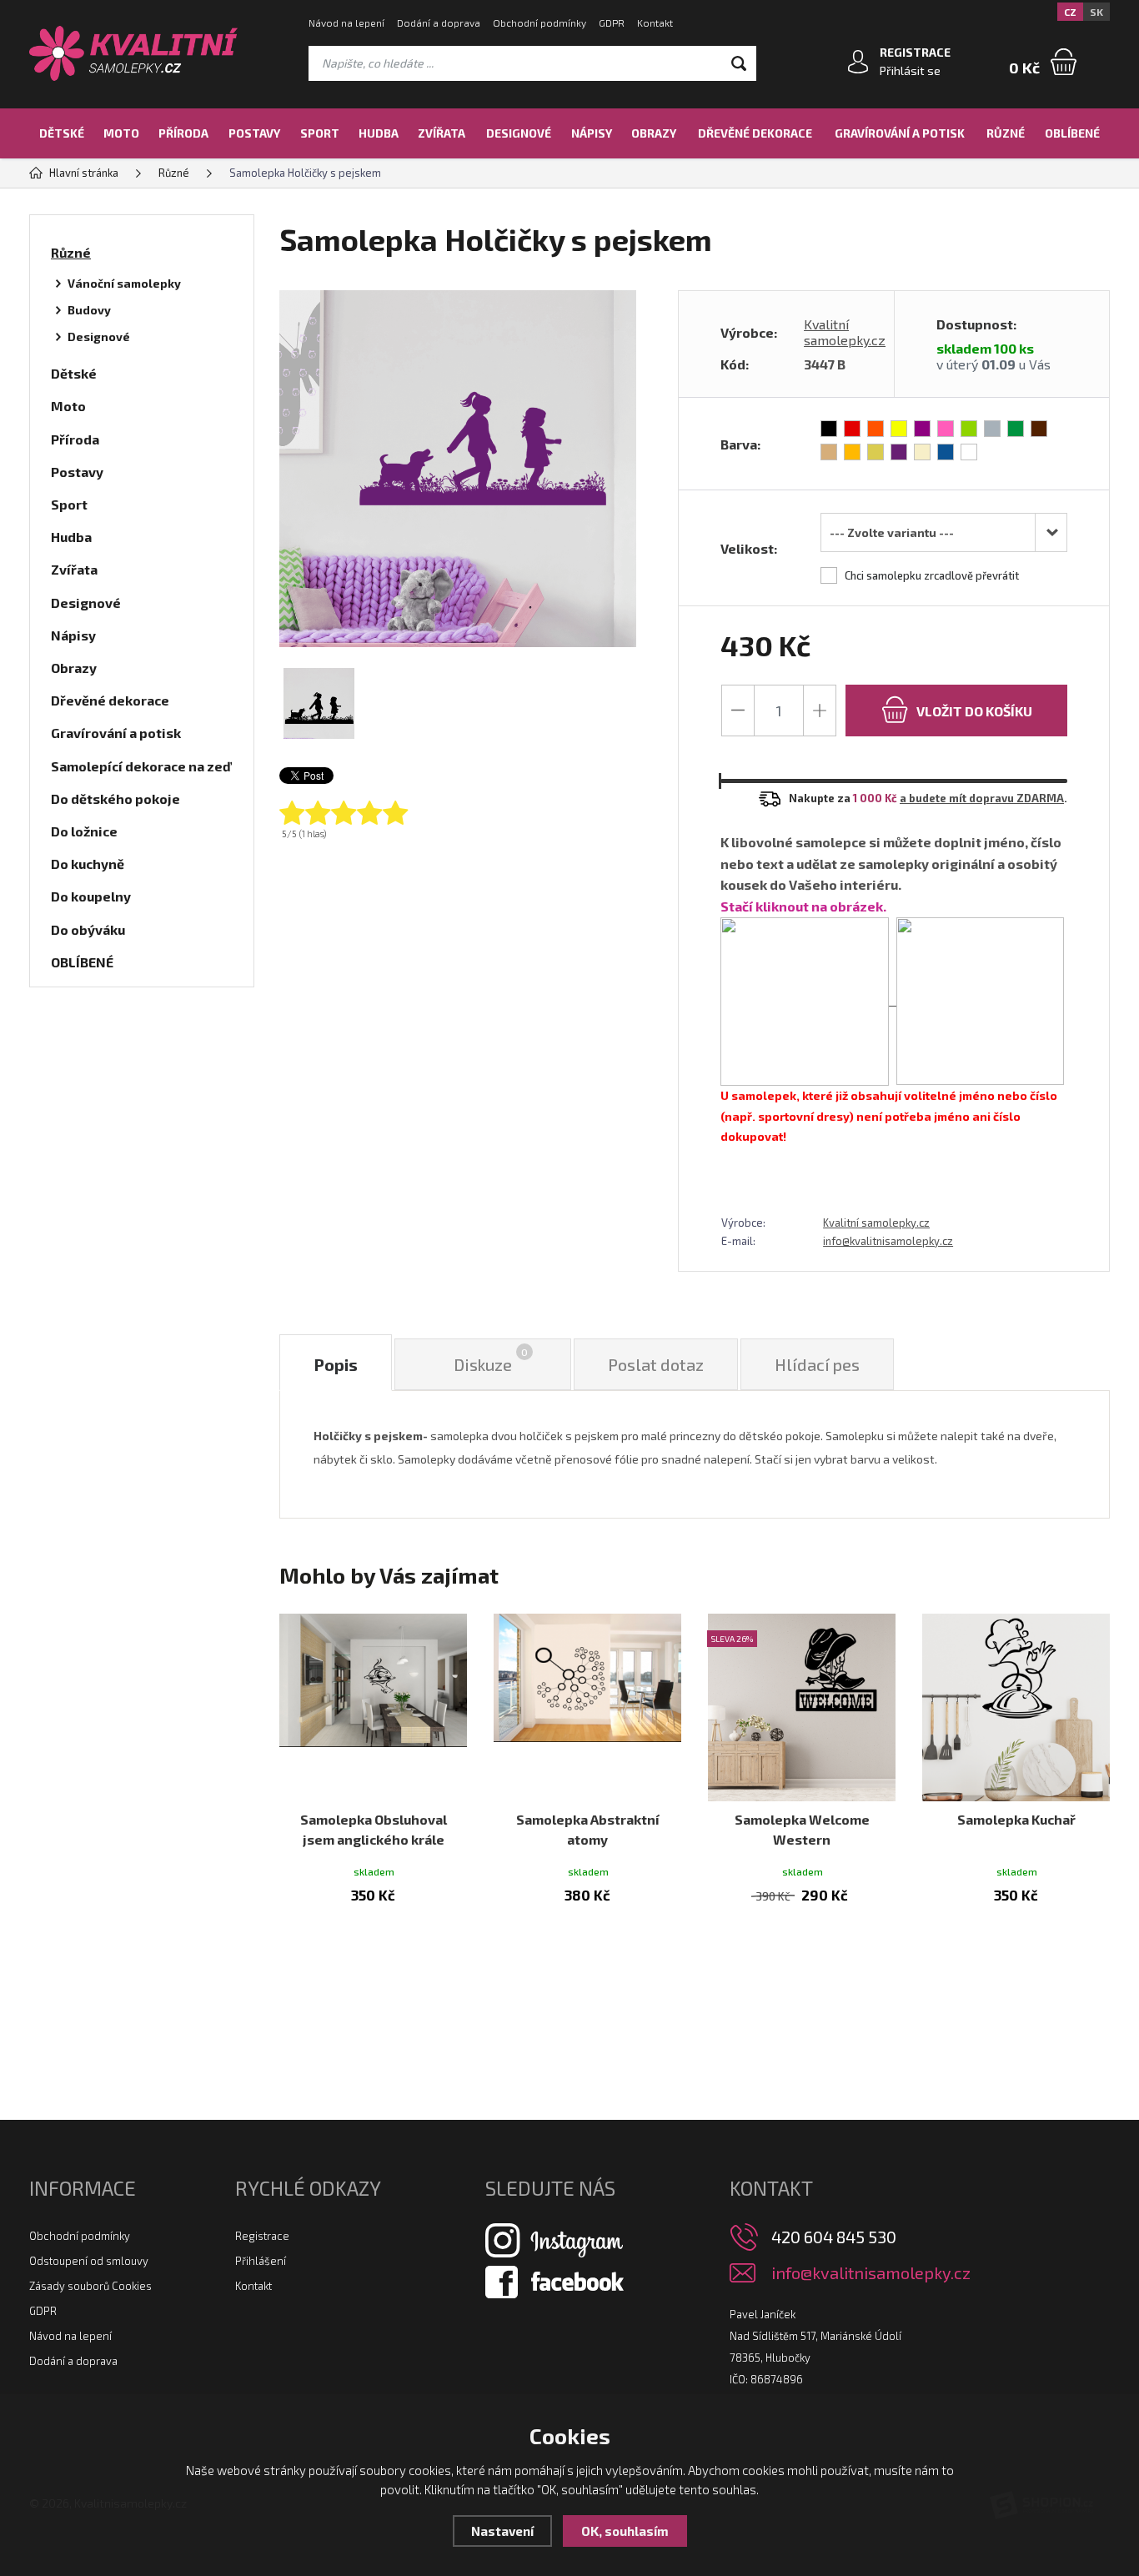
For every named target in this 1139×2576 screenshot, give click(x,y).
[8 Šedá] (992, 429)
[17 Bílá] (969, 452)
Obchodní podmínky (539, 23)
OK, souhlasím (625, 2531)
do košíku (974, 711)
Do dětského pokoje (115, 798)
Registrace (262, 2236)
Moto (121, 133)
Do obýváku (88, 929)
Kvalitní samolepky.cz (845, 332)
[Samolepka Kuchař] (1016, 1707)
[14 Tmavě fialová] (899, 452)
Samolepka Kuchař (1016, 1819)
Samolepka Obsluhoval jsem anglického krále (374, 1829)
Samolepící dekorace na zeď (141, 766)
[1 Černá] (829, 429)
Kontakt (655, 23)
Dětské (62, 133)
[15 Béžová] (922, 452)
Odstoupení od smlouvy (89, 2261)
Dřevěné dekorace (755, 133)
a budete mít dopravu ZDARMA (982, 798)
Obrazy (654, 133)
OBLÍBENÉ (1072, 133)
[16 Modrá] (946, 452)
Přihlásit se (910, 70)
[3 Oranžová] (876, 429)
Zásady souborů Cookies (90, 2286)
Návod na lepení (346, 23)
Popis (336, 1364)
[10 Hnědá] (1039, 429)
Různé (1006, 133)
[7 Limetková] (969, 429)
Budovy (89, 310)
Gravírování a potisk (900, 133)
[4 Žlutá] (899, 429)
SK (1096, 12)
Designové (519, 133)
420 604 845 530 (834, 2237)
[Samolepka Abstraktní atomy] (587, 1707)
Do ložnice (84, 831)
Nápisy (592, 133)
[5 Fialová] (922, 429)
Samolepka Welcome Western (802, 1829)
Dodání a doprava (439, 23)
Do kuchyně (88, 864)
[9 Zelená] (1016, 429)
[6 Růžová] (946, 429)
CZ (1070, 12)
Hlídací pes (817, 1364)
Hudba (379, 133)
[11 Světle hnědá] (829, 452)
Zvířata (442, 133)
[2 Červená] (852, 429)
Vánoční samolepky (124, 283)
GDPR (612, 23)
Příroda (183, 133)
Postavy (254, 133)
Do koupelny (91, 896)
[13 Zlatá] (876, 452)
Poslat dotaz (656, 1364)
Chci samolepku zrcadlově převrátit (932, 575)
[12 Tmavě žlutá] (852, 452)
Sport (320, 133)
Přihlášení (261, 2261)
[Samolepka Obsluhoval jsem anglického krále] (373, 1707)
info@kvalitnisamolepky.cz (888, 1241)
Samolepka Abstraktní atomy (588, 1829)
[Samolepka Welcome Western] (802, 1707)
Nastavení (502, 2531)
